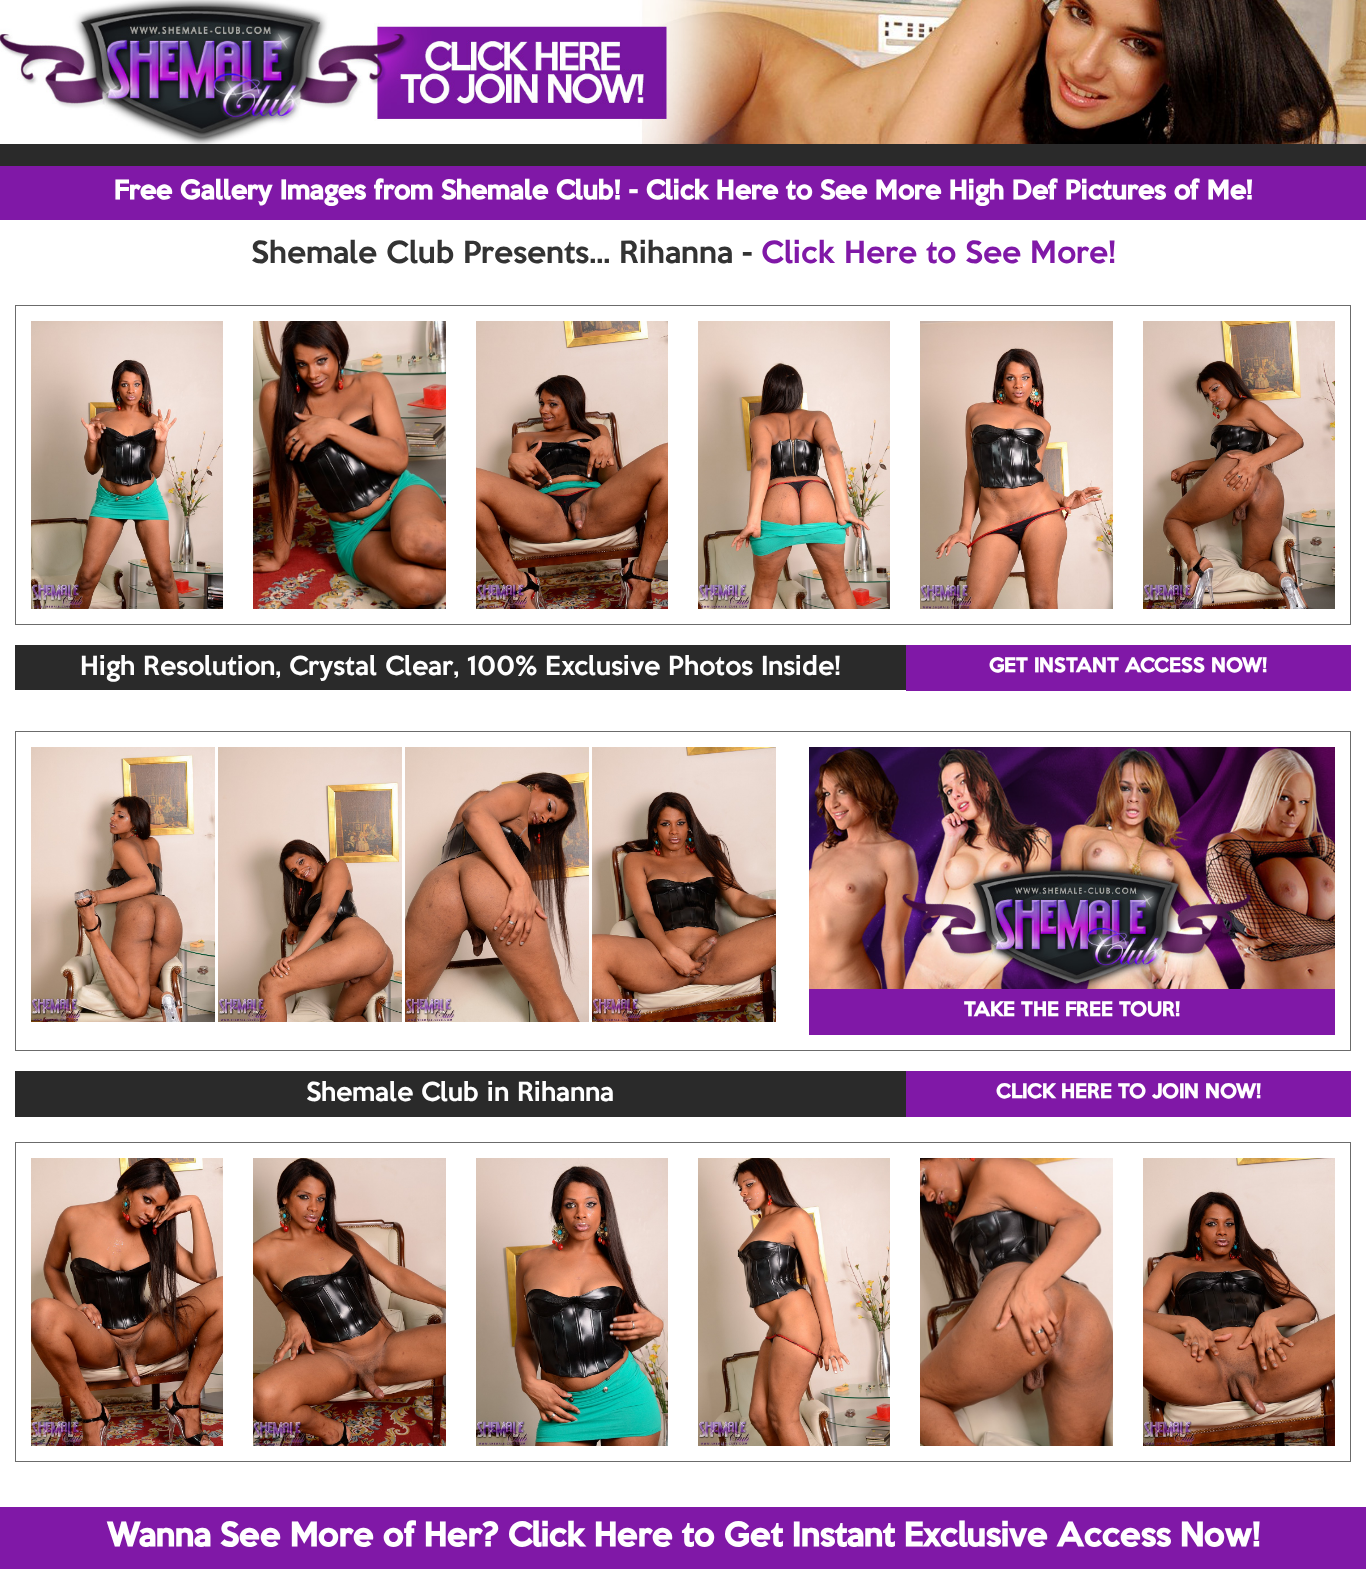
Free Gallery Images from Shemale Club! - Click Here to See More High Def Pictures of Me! (683, 192)
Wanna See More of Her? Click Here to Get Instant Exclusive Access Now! (683, 1537)
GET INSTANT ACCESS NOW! (1128, 667)
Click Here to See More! (938, 255)
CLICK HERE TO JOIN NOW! (1128, 1093)
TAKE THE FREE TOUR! (1072, 1011)
